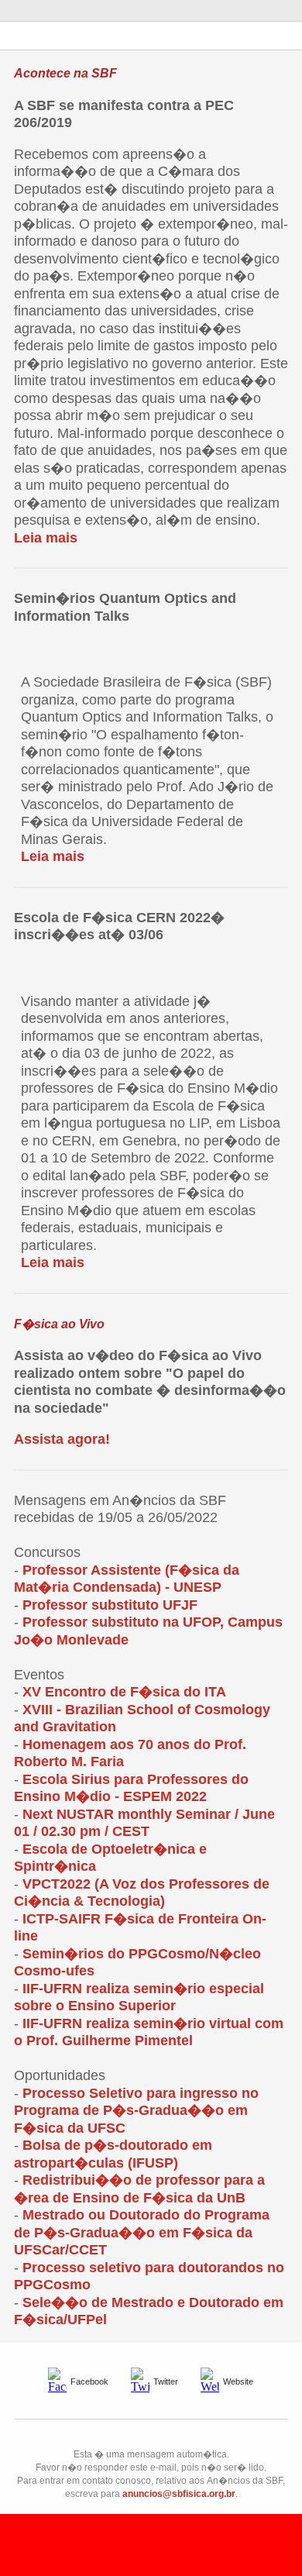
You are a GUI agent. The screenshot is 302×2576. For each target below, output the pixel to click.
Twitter (166, 2381)
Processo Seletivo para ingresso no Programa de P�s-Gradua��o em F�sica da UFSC (136, 2111)
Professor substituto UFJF (110, 1605)
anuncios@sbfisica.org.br (179, 2494)
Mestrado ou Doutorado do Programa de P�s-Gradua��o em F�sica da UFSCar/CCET (142, 2232)
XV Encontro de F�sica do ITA (124, 1692)
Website (238, 2381)
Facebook (89, 2381)
